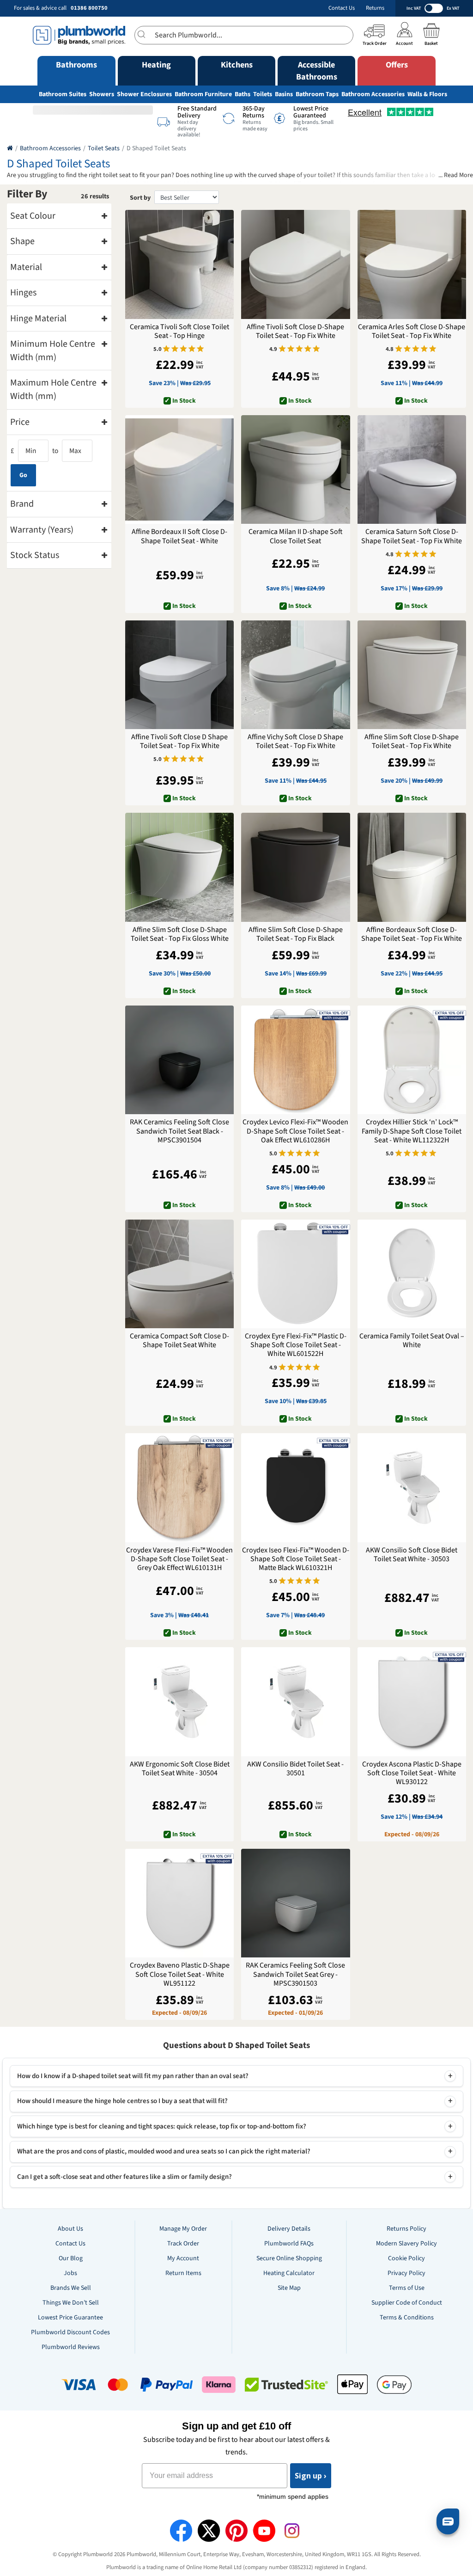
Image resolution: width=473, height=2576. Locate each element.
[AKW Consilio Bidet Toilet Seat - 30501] (295, 1702)
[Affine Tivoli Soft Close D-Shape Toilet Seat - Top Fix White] (295, 264)
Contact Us (342, 8)
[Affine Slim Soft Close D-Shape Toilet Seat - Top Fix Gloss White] (179, 867)
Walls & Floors (427, 94)
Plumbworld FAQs (289, 2244)
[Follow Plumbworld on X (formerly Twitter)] (209, 2531)
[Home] (10, 148)
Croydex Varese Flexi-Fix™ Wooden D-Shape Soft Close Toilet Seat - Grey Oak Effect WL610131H (179, 1559)
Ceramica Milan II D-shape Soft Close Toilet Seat (296, 536)
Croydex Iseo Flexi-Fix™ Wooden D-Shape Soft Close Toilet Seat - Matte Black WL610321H (296, 1559)
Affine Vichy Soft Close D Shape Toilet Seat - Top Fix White (295, 742)
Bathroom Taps (317, 94)
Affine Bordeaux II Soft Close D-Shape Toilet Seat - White (179, 536)
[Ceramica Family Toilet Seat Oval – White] (412, 1274)
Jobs (70, 2273)
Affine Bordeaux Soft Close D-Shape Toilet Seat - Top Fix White (412, 934)
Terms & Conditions (407, 2318)
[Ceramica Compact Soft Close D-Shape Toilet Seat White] (179, 1274)
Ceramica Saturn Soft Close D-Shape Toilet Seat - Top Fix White (412, 536)
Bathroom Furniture (203, 94)
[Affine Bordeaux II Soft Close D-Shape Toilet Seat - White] (179, 469)
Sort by (140, 198)
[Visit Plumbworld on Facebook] (181, 2531)
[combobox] (244, 35)
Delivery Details (289, 2229)
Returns (375, 8)
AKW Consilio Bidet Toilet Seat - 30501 (295, 1769)
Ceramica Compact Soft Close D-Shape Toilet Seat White (179, 1341)
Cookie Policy (406, 2258)
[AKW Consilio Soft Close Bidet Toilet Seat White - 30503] (412, 1487)
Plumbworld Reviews (71, 2347)
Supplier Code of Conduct (407, 2303)
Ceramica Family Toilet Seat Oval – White (412, 1341)
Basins (284, 94)
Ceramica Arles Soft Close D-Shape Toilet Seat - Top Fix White (412, 331)
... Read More (456, 175)
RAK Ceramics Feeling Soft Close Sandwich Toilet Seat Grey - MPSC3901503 (295, 1975)
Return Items (183, 2273)
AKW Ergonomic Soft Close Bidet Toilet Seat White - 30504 (180, 1769)
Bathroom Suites (63, 94)
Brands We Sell (71, 2288)
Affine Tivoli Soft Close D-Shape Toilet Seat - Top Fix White (295, 331)
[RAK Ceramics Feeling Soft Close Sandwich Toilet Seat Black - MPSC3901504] (179, 1060)
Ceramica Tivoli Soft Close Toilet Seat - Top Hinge (179, 331)
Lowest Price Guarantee (70, 2318)
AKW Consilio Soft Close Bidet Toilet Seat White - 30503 (412, 1555)
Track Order (183, 2244)
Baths (243, 94)
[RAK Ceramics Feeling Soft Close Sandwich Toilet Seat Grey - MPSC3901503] (295, 1903)
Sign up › (311, 2476)
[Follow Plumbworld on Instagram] (292, 2531)
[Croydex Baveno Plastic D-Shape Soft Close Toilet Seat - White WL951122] (179, 1903)
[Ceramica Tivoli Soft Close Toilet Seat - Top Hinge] (179, 264)
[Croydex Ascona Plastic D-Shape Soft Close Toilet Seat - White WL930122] (412, 1702)
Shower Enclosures (144, 94)
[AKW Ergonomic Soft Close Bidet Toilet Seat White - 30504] (179, 1702)
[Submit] (145, 34)
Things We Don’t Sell (71, 2303)
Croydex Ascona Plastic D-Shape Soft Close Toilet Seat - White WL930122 (412, 1773)
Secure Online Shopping (289, 2258)
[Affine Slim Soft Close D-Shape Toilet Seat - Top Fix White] (412, 675)
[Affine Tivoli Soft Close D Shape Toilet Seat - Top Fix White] (179, 675)
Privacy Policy (406, 2273)
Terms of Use (407, 2288)
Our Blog (71, 2258)
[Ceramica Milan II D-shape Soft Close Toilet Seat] (295, 469)
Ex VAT (453, 8)
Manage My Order (183, 2229)
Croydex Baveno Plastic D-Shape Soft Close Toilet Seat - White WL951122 (180, 1975)
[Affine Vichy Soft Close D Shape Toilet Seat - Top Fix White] (295, 675)
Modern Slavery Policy (406, 2244)
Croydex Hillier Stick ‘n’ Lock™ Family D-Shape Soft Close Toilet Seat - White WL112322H (412, 1131)
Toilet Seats (104, 148)
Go (23, 475)
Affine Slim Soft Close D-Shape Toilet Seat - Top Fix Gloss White (180, 934)
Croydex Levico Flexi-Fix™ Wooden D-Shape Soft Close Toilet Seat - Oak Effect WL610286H (295, 1131)
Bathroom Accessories (373, 94)
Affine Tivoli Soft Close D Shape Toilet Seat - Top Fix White (179, 742)
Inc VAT (414, 8)
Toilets (263, 94)
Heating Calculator (289, 2273)
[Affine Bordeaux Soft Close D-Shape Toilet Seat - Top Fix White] (412, 867)
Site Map (289, 2288)
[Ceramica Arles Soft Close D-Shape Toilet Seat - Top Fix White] (412, 264)
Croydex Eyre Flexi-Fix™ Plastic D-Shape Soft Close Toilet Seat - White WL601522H (296, 1345)
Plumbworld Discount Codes (70, 2332)
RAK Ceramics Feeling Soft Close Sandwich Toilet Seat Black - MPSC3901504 (179, 1131)
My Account (183, 2258)
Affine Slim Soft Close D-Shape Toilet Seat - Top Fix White (412, 742)
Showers (102, 94)
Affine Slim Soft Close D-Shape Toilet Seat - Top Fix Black (296, 934)
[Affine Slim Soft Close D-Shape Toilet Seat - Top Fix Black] (295, 867)
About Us (70, 2229)
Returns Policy (406, 2229)
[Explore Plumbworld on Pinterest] (236, 2531)
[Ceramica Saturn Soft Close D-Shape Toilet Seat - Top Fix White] (412, 469)
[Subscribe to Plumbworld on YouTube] (264, 2531)
